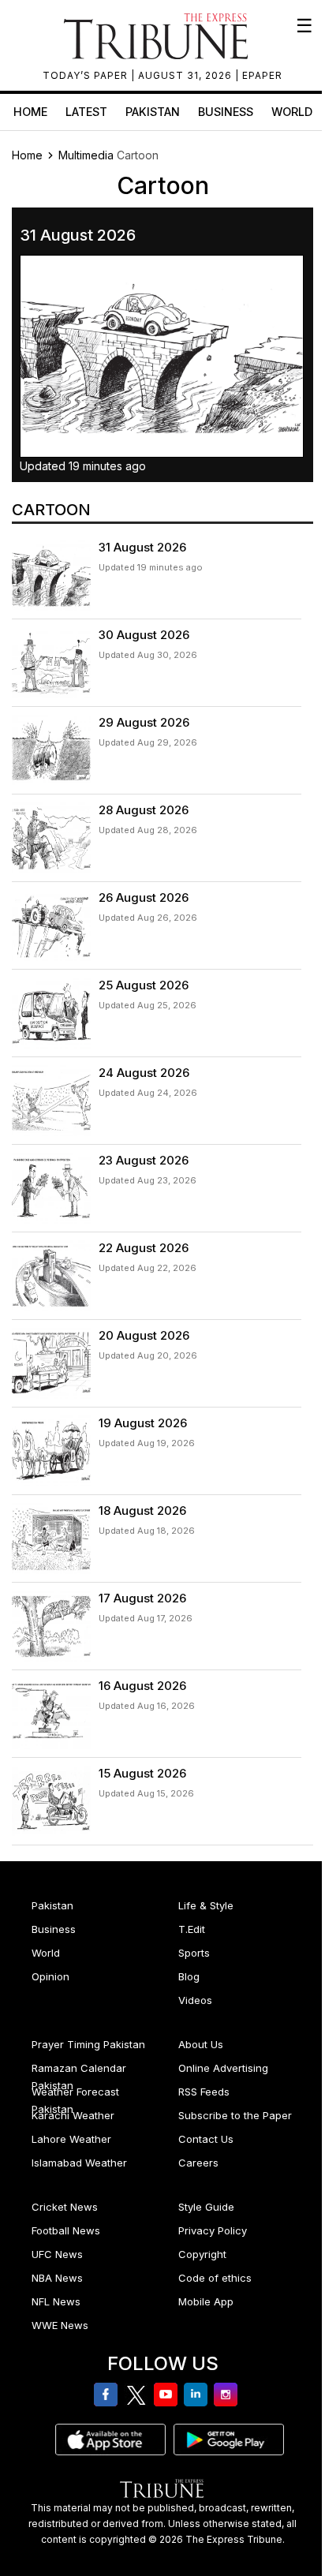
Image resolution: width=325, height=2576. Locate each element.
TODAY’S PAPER (87, 75)
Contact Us (206, 2139)
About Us (201, 2044)
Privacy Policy (213, 2230)
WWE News (60, 2325)
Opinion (50, 1976)
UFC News (57, 2254)
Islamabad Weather (79, 2163)
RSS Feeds (204, 2092)
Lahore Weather (71, 2139)
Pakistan (153, 112)
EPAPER (262, 75)
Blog (189, 1976)
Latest (86, 112)
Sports (194, 1953)
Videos (195, 2000)
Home (30, 112)
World (292, 112)
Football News (66, 2230)
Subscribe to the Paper (235, 2115)
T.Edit (192, 1929)
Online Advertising (223, 2068)
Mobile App (206, 2301)
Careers (198, 2163)
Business (226, 112)
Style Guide (206, 2207)
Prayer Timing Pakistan (88, 2044)
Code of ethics (215, 2278)
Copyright (202, 2254)
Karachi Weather (73, 2115)
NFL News (56, 2301)
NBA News (57, 2278)
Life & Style (206, 1905)
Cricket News (65, 2207)
